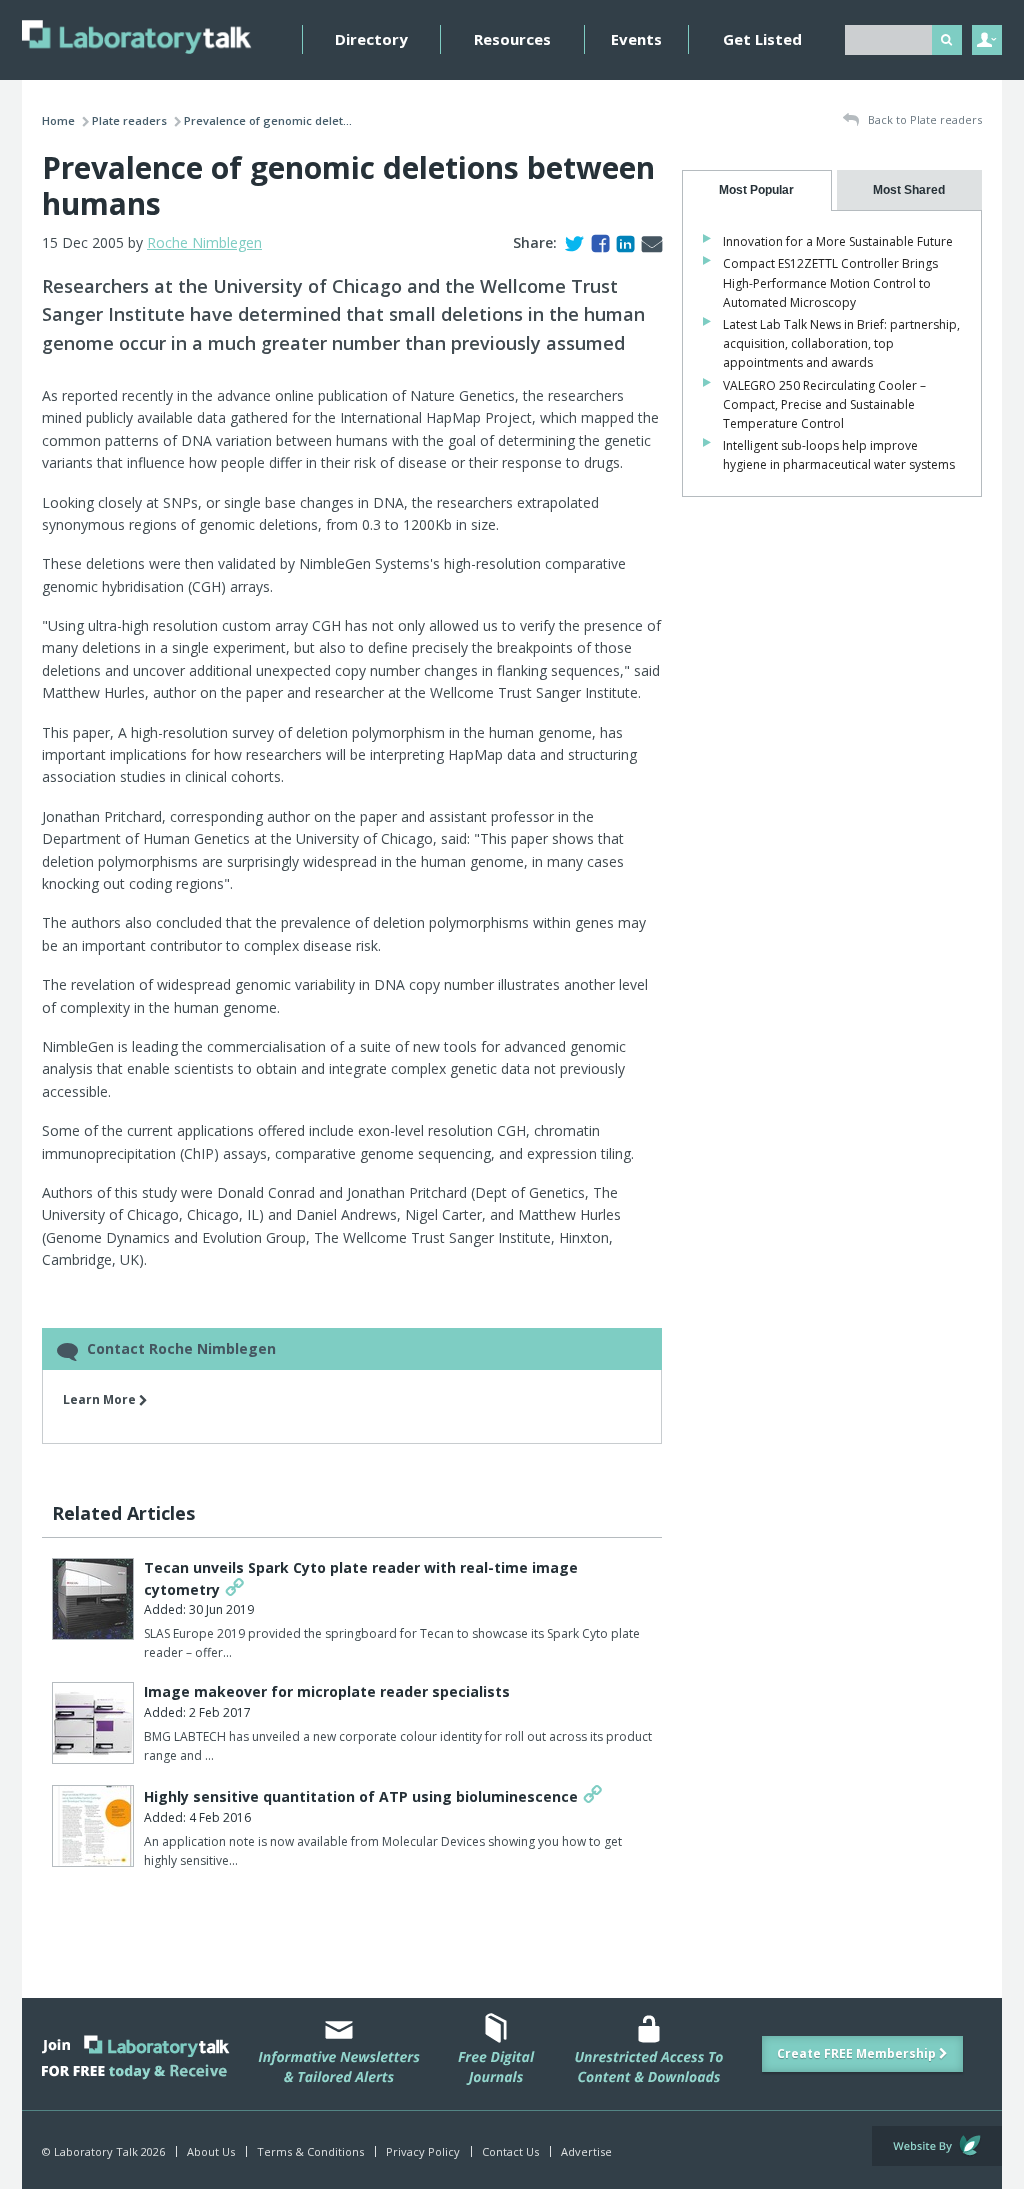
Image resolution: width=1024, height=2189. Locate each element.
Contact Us (510, 2151)
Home (58, 120)
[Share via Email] (648, 242)
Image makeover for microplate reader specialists (327, 1691)
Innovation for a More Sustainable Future (838, 241)
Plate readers (129, 120)
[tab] (757, 190)
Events (636, 39)
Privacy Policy (423, 2151)
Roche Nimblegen (204, 242)
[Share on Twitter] (570, 242)
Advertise (586, 2151)
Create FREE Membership (858, 2053)
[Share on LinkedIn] (621, 242)
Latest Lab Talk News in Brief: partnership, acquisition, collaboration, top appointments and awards (841, 343)
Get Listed (762, 39)
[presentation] (757, 190)
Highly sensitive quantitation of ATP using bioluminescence (361, 1796)
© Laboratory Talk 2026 (103, 2151)
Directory (371, 39)
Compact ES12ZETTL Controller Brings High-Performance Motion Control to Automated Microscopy (830, 282)
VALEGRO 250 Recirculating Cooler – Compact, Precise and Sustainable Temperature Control (824, 404)
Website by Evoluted (937, 2146)
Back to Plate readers (923, 119)
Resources (512, 39)
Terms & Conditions (310, 2151)
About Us (211, 2151)
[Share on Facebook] (596, 242)
